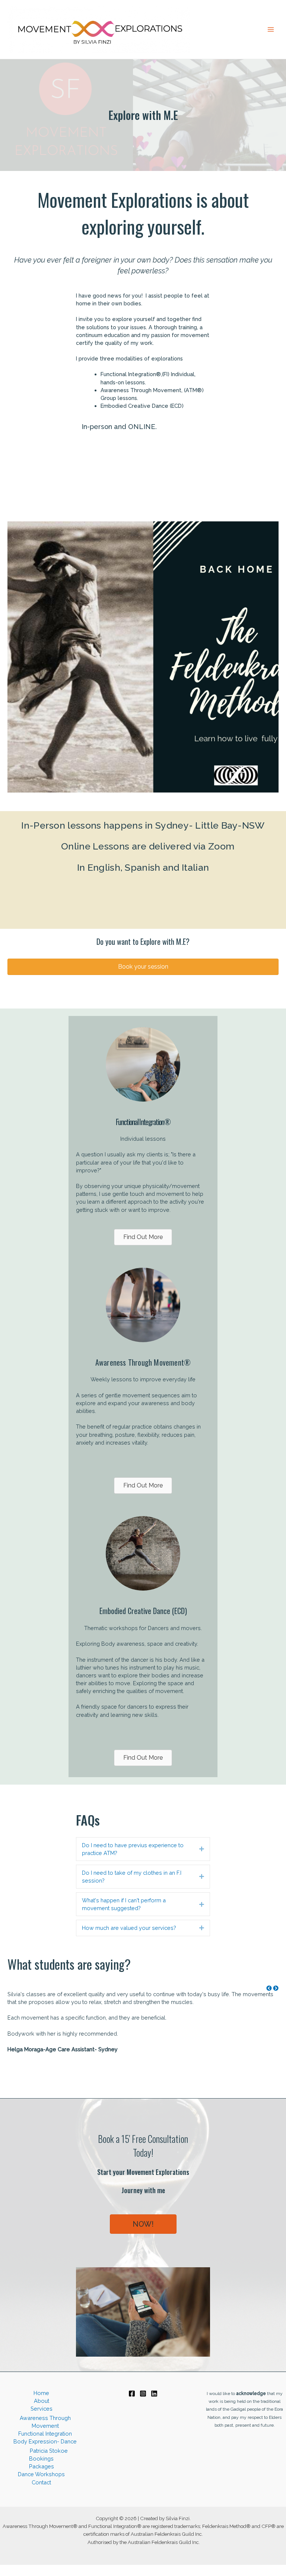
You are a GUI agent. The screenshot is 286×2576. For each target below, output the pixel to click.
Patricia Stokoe (49, 2451)
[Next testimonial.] (276, 1988)
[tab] (143, 1849)
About (42, 2401)
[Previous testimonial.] (269, 1988)
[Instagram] (143, 2394)
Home (41, 2393)
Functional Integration (45, 2434)
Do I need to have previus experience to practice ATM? (133, 1849)
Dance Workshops (41, 2474)
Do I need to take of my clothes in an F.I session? (132, 1877)
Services (42, 2409)
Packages (42, 2466)
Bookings (41, 2459)
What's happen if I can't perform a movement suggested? (124, 1904)
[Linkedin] (154, 2394)
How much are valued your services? (129, 1928)
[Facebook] (132, 2394)
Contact (41, 2482)
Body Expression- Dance (45, 2441)
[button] (143, 967)
